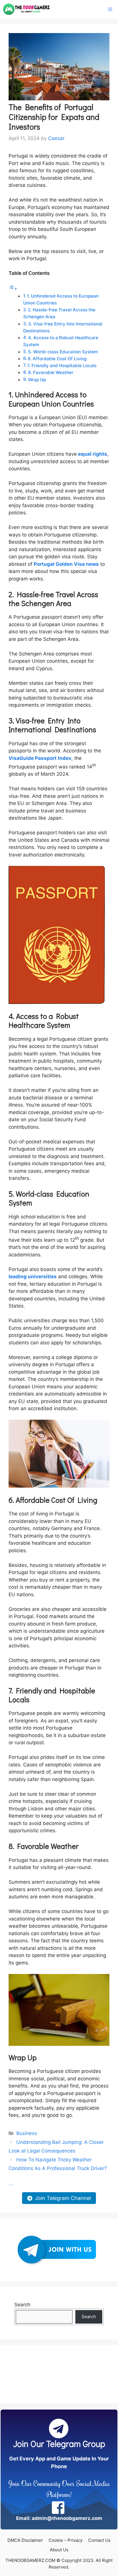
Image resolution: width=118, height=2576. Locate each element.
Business (27, 2133)
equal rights (93, 454)
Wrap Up (37, 380)
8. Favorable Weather (51, 372)
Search (22, 2305)
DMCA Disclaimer (25, 2540)
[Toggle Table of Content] (13, 288)
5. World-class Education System (63, 352)
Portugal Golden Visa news (66, 564)
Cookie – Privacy (66, 2540)
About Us (59, 2550)
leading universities (33, 1276)
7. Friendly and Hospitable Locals (62, 366)
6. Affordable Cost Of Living (57, 359)
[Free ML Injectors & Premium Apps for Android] (26, 9)
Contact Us (99, 2540)
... (11, 2184)
